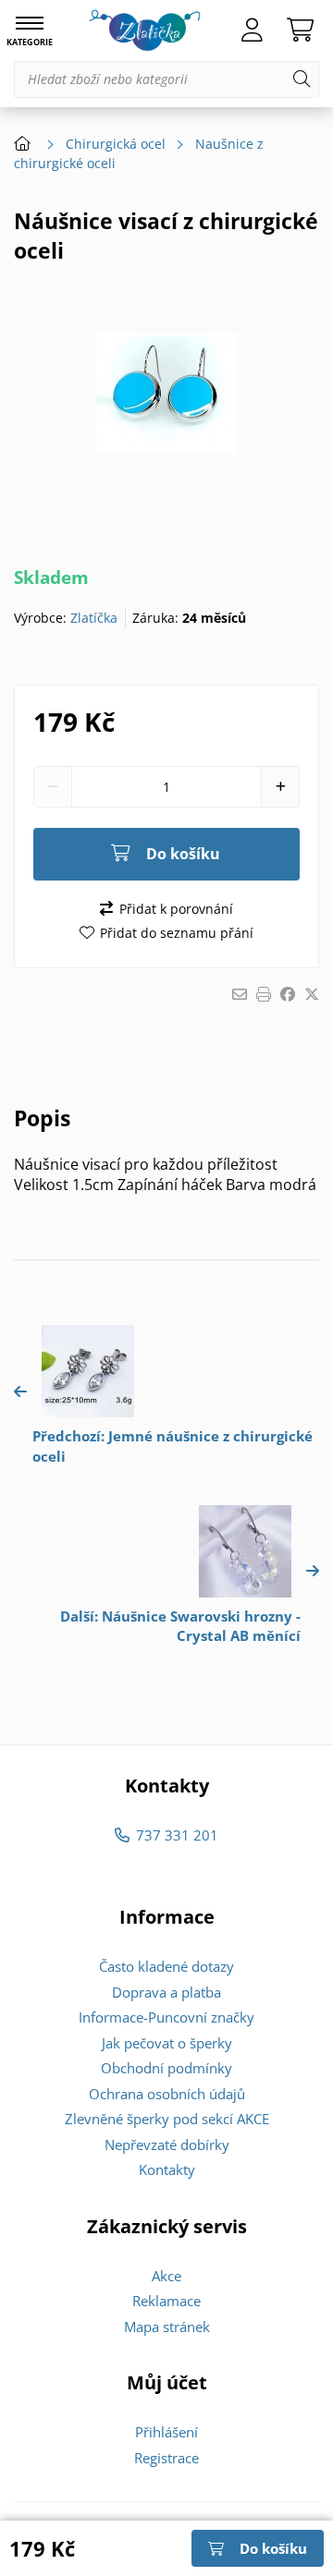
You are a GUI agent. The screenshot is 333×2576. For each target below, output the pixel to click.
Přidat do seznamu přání (177, 933)
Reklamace (166, 2301)
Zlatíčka (94, 618)
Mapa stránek (167, 2327)
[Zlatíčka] (145, 30)
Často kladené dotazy (166, 1966)
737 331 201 (177, 1835)
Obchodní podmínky (166, 2068)
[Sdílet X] (312, 994)
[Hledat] (302, 79)
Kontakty (167, 2169)
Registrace (166, 2458)
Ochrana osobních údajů (167, 2094)
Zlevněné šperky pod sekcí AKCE (167, 2119)
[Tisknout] (264, 994)
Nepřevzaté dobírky (167, 2145)
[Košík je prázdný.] (300, 30)
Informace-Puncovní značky (166, 2017)
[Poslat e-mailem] (240, 994)
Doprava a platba (166, 1992)
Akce (166, 2276)
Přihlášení (166, 2432)
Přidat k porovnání (176, 909)
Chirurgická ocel (116, 144)
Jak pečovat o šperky (167, 2043)
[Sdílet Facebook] (288, 994)
